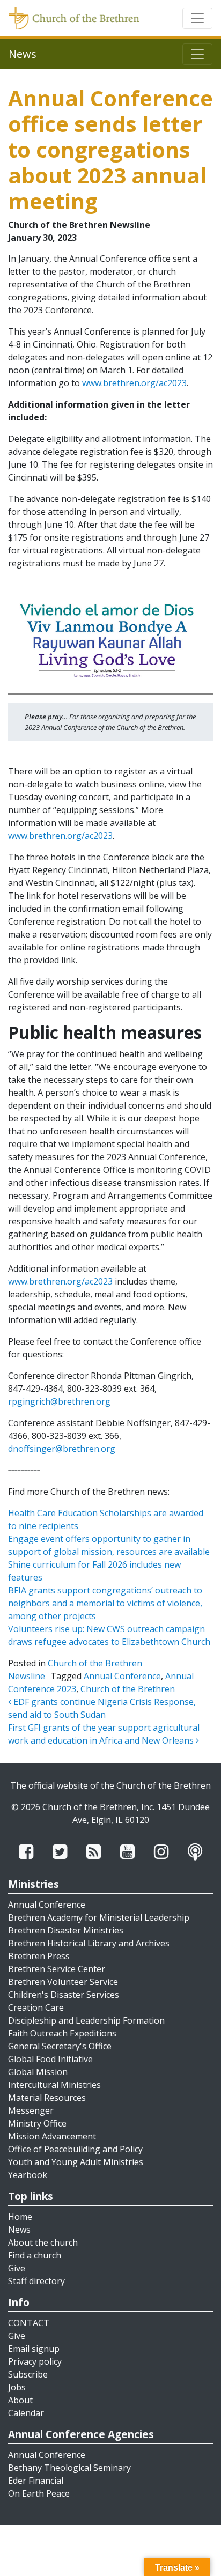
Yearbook (28, 2175)
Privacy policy (35, 2361)
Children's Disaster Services (64, 1995)
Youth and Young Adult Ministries (76, 2162)
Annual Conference (122, 1676)
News (19, 2230)
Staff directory (36, 2281)
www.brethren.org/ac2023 (134, 383)
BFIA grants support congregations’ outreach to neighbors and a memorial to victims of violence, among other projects (105, 1603)
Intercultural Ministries (54, 2085)
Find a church (35, 2255)
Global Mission (38, 2072)
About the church (43, 2242)
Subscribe (28, 2374)
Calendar (26, 2413)
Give (17, 2268)
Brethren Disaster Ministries (66, 1930)
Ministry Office (37, 2123)
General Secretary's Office (60, 2046)
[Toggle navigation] (197, 18)
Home (20, 2217)
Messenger (31, 2110)
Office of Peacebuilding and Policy (75, 2149)
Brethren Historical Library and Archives (89, 1943)
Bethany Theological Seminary (69, 2468)
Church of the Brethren (128, 1689)
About (20, 2400)
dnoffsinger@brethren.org (62, 1449)
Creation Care (36, 2007)
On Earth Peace (39, 2493)
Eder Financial (36, 2481)
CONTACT (29, 2323)
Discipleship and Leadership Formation (86, 2020)
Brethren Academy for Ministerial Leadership (99, 1917)
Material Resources (47, 2098)
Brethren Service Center (57, 1969)
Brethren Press (39, 1956)
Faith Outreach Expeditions (62, 2033)
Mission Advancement (52, 2136)
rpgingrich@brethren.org (59, 1401)
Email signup (34, 2349)
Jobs (17, 2387)
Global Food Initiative (50, 2059)
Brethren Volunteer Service (63, 1982)
